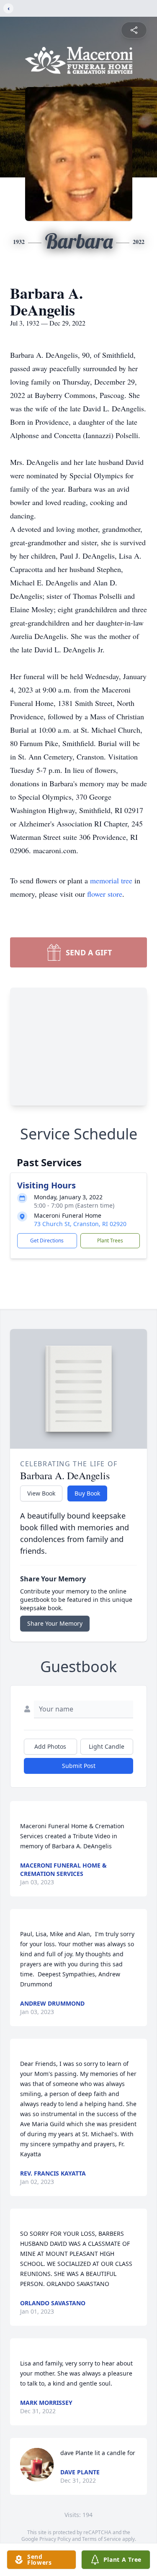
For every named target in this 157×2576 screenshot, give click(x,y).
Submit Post (79, 1766)
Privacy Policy (55, 2539)
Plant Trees (110, 1241)
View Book (41, 1493)
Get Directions (47, 1241)
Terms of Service (102, 2539)
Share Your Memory (55, 1623)
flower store (105, 894)
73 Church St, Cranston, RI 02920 (80, 1224)
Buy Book (87, 1493)
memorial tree (111, 880)
